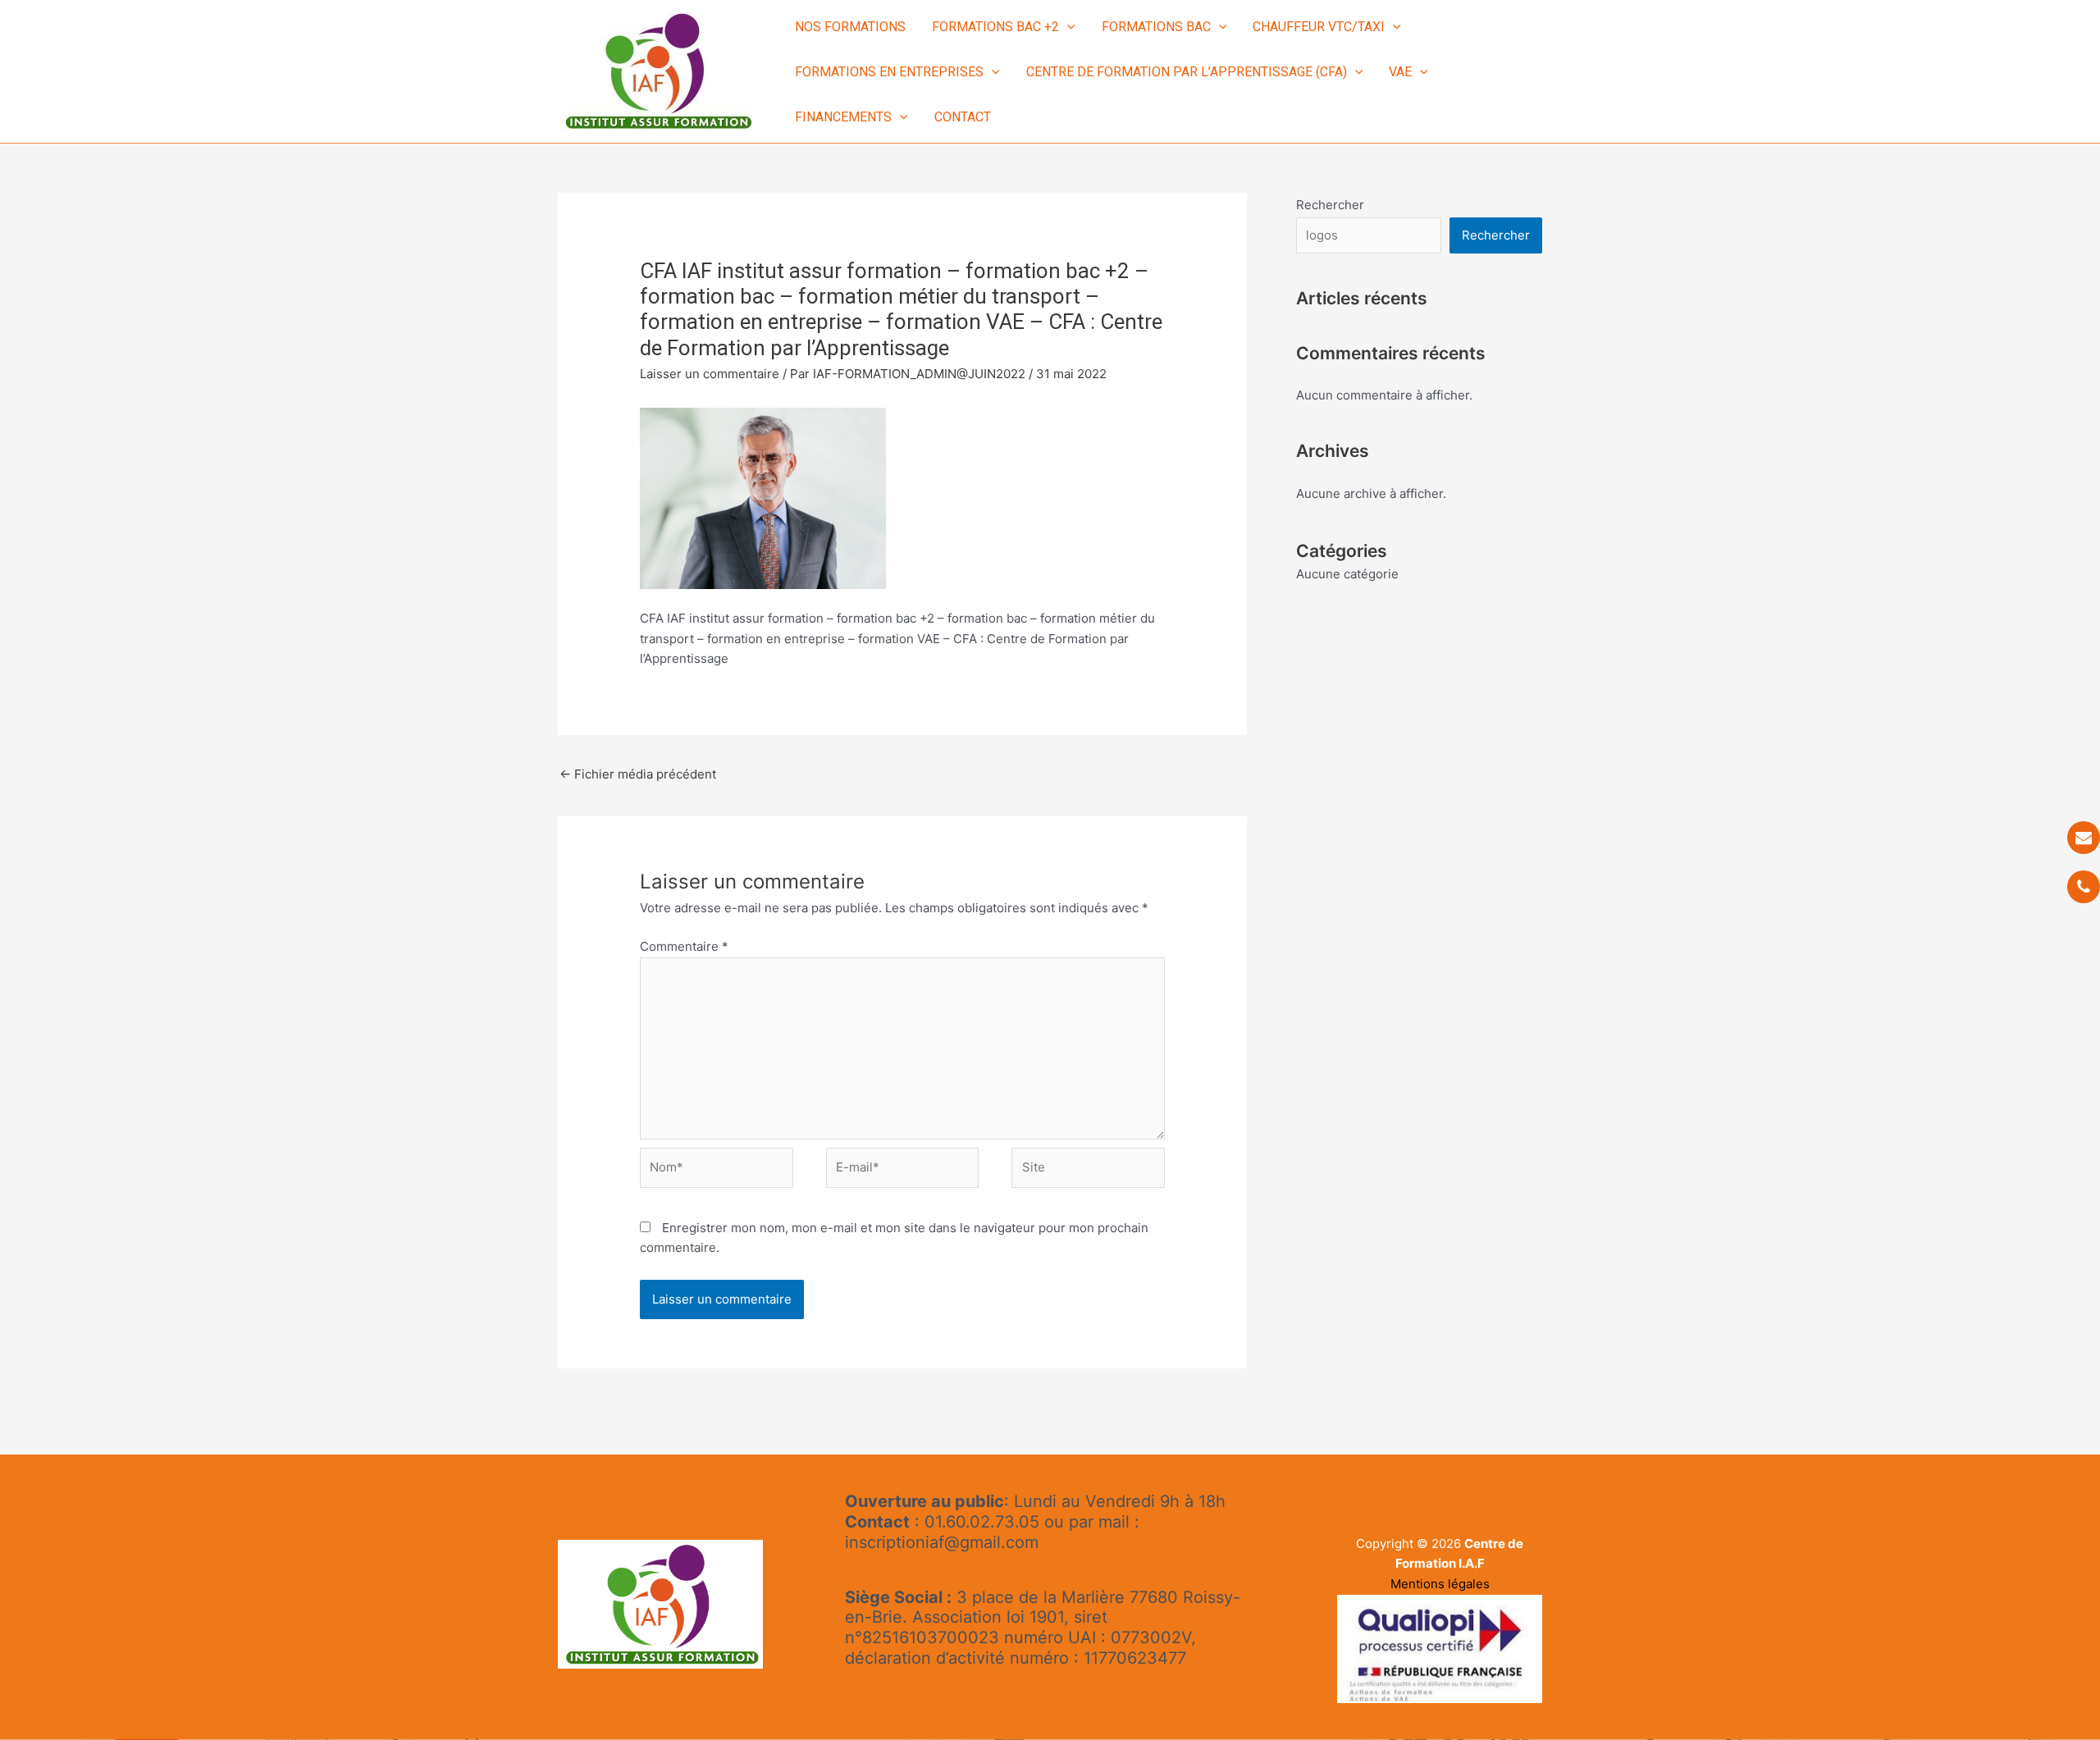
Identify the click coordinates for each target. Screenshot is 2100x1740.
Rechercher (1330, 205)
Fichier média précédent (638, 774)
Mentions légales (1440, 1584)
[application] (1067, 27)
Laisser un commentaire (710, 374)
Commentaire (684, 946)
